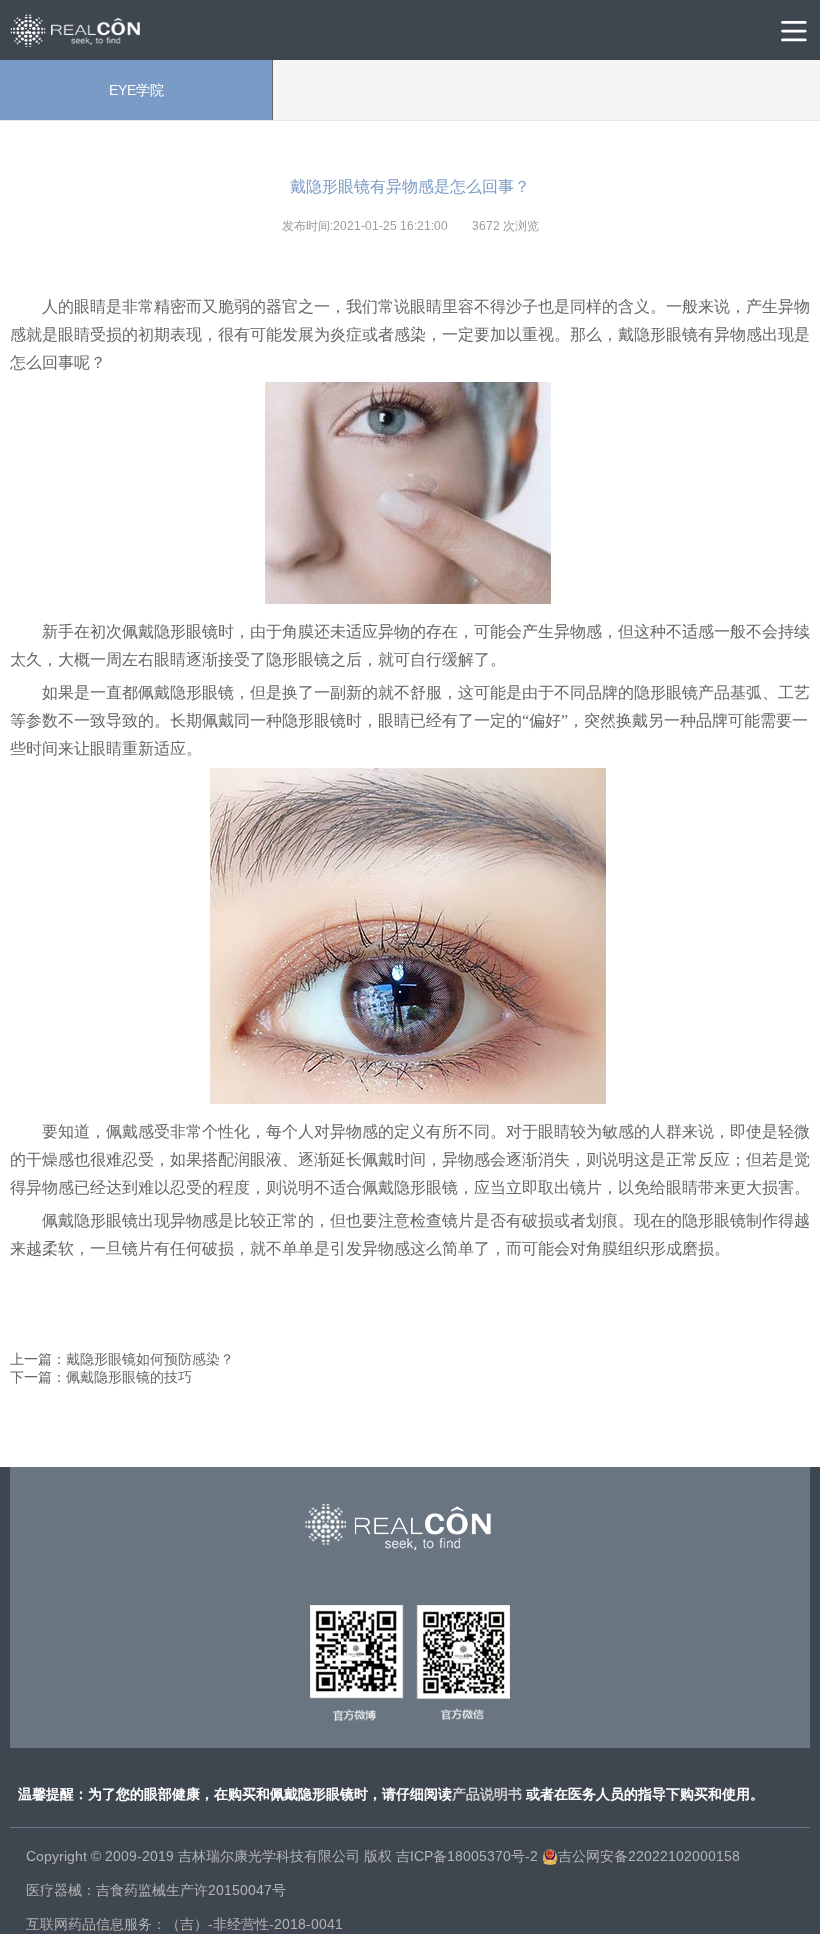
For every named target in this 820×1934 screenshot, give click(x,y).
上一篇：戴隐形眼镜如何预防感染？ (122, 1359)
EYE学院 (136, 90)
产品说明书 (487, 1794)
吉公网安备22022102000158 (649, 1856)
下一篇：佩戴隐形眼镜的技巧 (101, 1377)
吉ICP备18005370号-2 (467, 1856)
